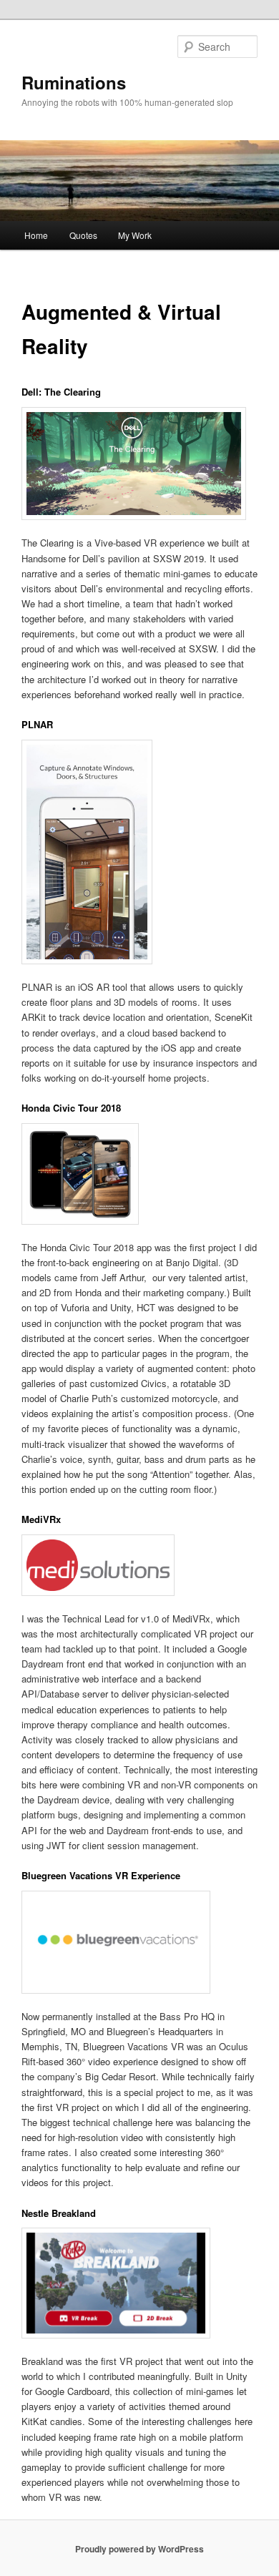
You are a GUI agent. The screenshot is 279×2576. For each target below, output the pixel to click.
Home (36, 235)
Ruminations (74, 82)
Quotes (83, 235)
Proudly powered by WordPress (139, 2549)
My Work (135, 235)
